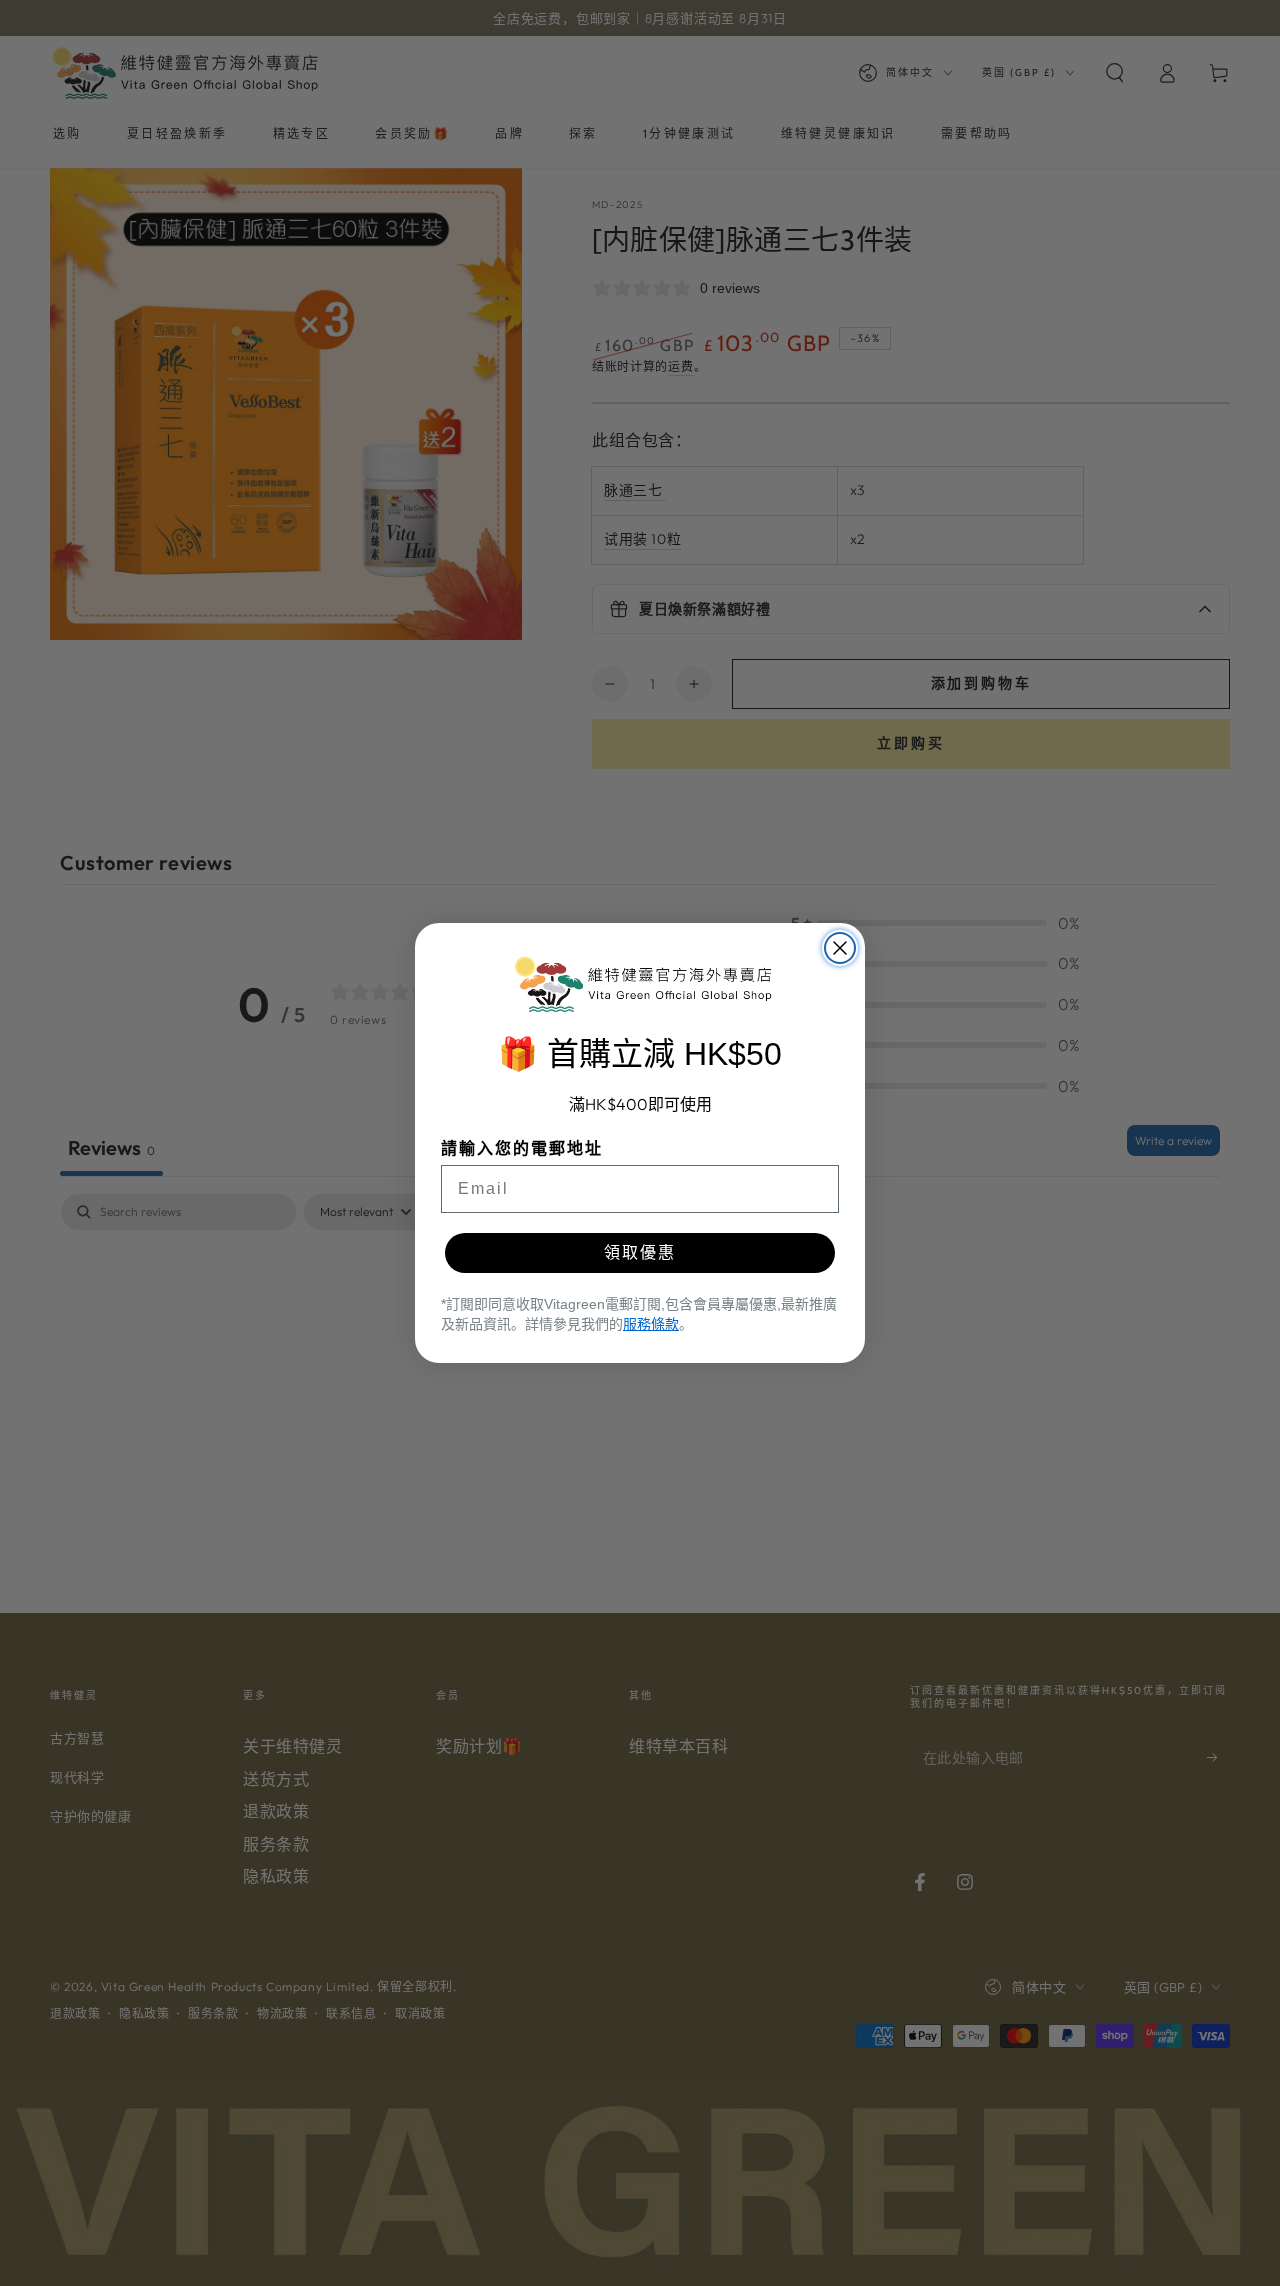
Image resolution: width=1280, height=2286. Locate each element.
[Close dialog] (840, 948)
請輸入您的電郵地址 (522, 1148)
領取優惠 (640, 1252)
